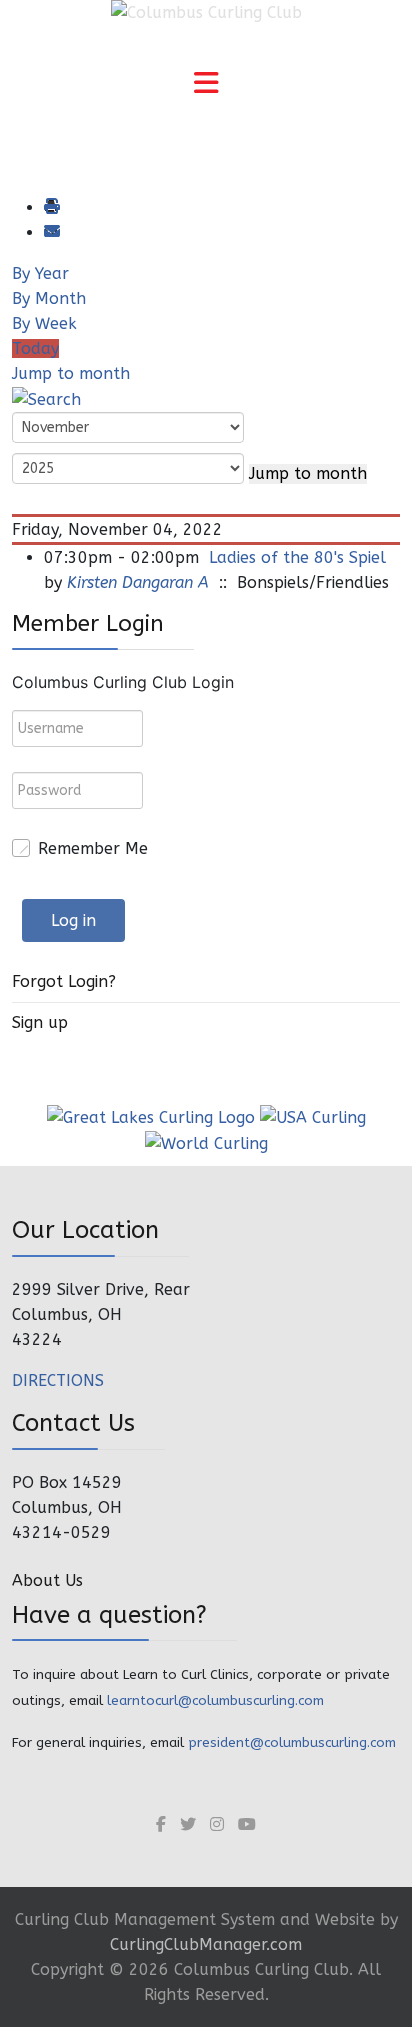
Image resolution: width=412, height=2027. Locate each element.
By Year (40, 273)
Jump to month (71, 373)
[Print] (51, 207)
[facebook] (161, 1824)
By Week (44, 323)
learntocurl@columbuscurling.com (215, 1700)
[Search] (46, 398)
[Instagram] (217, 1824)
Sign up (40, 1022)
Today (35, 348)
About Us (47, 1580)
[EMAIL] (51, 232)
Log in (73, 920)
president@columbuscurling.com (292, 1742)
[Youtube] (247, 1824)
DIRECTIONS (58, 1380)
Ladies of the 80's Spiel (297, 557)
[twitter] (188, 1824)
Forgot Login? (64, 981)
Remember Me (93, 848)
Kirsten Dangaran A (138, 582)
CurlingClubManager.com (206, 1944)
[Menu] (206, 85)
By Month (49, 298)
